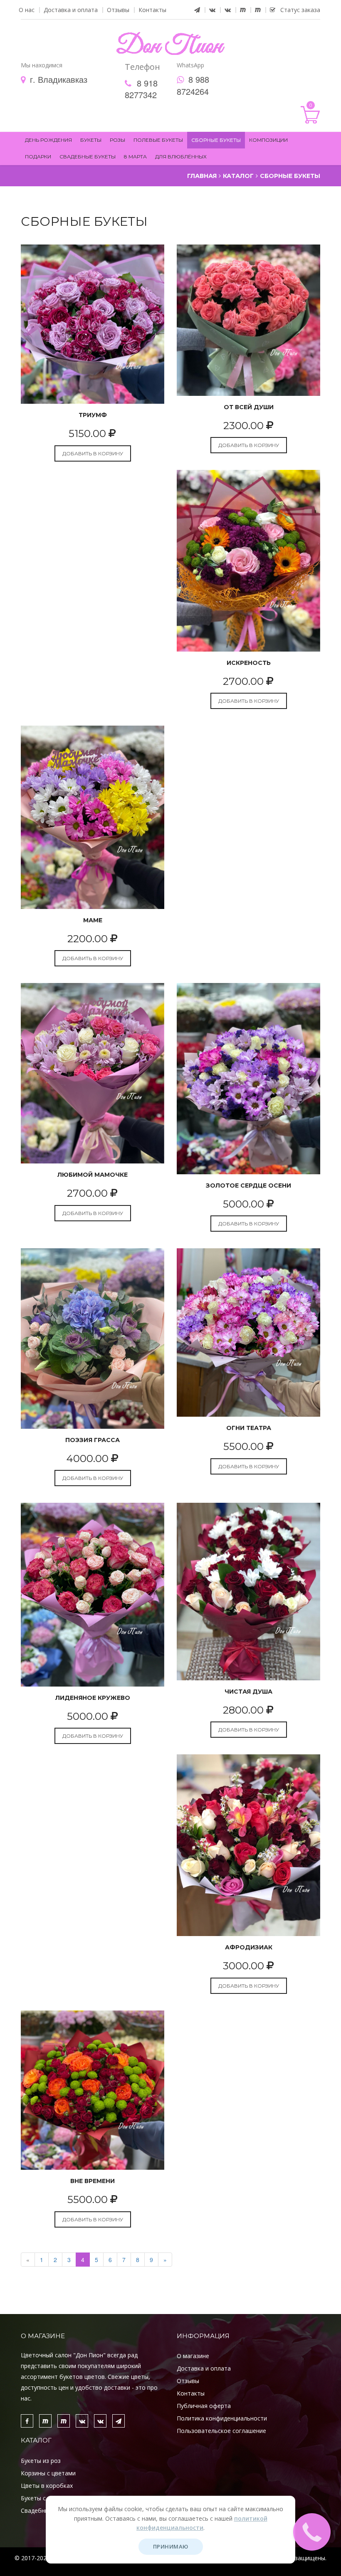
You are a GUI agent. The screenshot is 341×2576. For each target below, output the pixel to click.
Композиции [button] (268, 140)
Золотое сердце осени (248, 1186)
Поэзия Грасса (93, 1440)
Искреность (249, 663)
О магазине (193, 2356)
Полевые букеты (158, 140)
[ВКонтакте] (212, 10)
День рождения (48, 140)
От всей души (249, 407)
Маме (93, 920)
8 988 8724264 (193, 85)
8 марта (135, 157)
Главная (202, 176)
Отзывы (118, 10)
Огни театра (249, 1428)
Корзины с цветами (48, 2473)
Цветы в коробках (47, 2486)
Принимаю (171, 2546)
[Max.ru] (243, 10)
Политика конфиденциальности (222, 2418)
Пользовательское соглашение (221, 2431)
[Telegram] (197, 10)
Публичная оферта (204, 2406)
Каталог (238, 176)
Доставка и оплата (71, 10)
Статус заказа (298, 10)
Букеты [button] (91, 140)
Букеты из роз (41, 2461)
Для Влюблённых (181, 157)
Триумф (93, 415)
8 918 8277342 (141, 89)
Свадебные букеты (88, 157)
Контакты (152, 10)
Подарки (38, 157)
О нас (27, 10)
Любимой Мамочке (93, 1175)
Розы (117, 140)
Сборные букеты (216, 140)
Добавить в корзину (93, 453)
